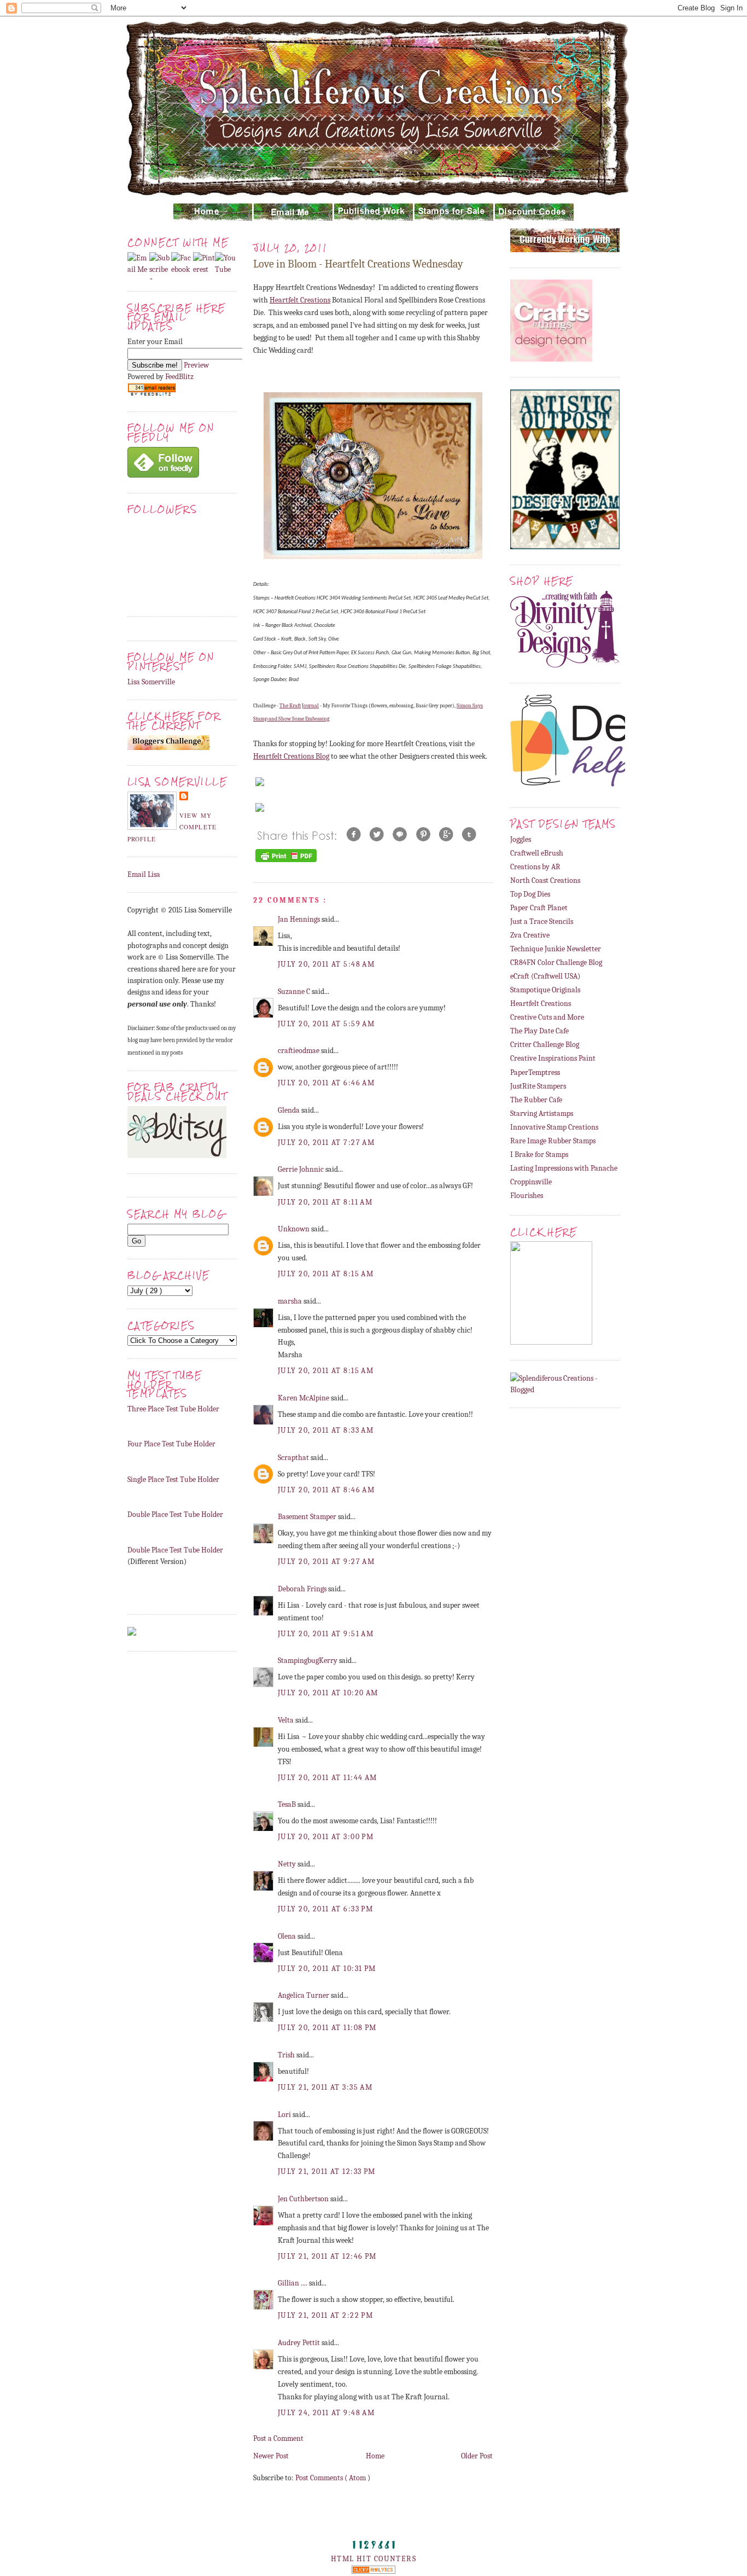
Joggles (521, 839)
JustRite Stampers (538, 1086)
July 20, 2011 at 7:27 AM (326, 1142)
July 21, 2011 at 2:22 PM (325, 2315)
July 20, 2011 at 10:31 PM (327, 1969)
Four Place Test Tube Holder (171, 1444)
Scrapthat (294, 1458)
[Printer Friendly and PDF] (286, 862)
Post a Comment (278, 2438)
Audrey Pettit (300, 2343)
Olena (288, 1936)
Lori (285, 2115)
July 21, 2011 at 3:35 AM (325, 2087)
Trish (287, 2055)
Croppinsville (531, 1182)
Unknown (294, 1229)
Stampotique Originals (545, 990)
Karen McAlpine (304, 1398)
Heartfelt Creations (300, 300)
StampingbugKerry (308, 1661)
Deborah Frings (303, 1589)
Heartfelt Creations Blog (291, 756)
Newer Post (271, 2456)
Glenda (290, 1110)
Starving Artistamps (542, 1113)
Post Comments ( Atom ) (333, 2478)
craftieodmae (299, 1051)
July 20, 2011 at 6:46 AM (326, 1083)
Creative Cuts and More (547, 1017)
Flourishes (527, 1196)
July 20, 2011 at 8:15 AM (326, 1274)
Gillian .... (293, 2283)
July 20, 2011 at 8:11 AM (325, 1202)
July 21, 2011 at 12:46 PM (327, 2256)
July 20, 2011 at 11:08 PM (327, 2028)
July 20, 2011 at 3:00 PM (326, 1837)
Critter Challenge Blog (545, 1045)
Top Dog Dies (530, 894)
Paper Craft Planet (539, 908)
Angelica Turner (304, 1995)
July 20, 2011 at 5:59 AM (326, 1024)
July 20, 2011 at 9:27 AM (326, 1562)
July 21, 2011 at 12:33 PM (327, 2171)
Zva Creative (530, 935)
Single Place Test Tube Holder (173, 1479)
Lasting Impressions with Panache (564, 1168)
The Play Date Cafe (539, 1031)
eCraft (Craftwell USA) (545, 976)
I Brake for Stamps (539, 1155)
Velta (287, 1720)
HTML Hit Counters (373, 2559)
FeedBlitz (179, 377)
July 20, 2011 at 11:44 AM (328, 1778)
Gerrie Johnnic (302, 1169)
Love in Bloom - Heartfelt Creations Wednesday (358, 264)
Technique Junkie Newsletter (556, 949)
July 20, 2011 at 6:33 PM (325, 1909)
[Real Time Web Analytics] (373, 2571)
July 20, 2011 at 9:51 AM (326, 1634)
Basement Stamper (308, 1517)
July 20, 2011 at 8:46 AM (326, 1490)
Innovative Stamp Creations (554, 1127)
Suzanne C (295, 992)
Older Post (477, 2456)
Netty (288, 1864)
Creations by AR (535, 867)
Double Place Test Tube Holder (175, 1514)
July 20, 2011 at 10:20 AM (328, 1693)
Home (375, 2456)
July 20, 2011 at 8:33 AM (326, 1430)
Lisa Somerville (151, 682)
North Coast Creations (545, 880)
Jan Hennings (300, 919)
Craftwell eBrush (537, 853)
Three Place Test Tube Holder (173, 1409)
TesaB (288, 1804)
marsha (291, 1301)
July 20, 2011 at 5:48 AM (326, 964)
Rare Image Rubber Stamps (553, 1141)
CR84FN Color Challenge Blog (556, 963)
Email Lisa (144, 874)
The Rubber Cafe (536, 1100)
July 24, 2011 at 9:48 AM (326, 2413)
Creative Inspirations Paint (553, 1058)
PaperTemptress (535, 1072)
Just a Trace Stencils (542, 921)
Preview (196, 365)
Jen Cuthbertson (304, 2199)
